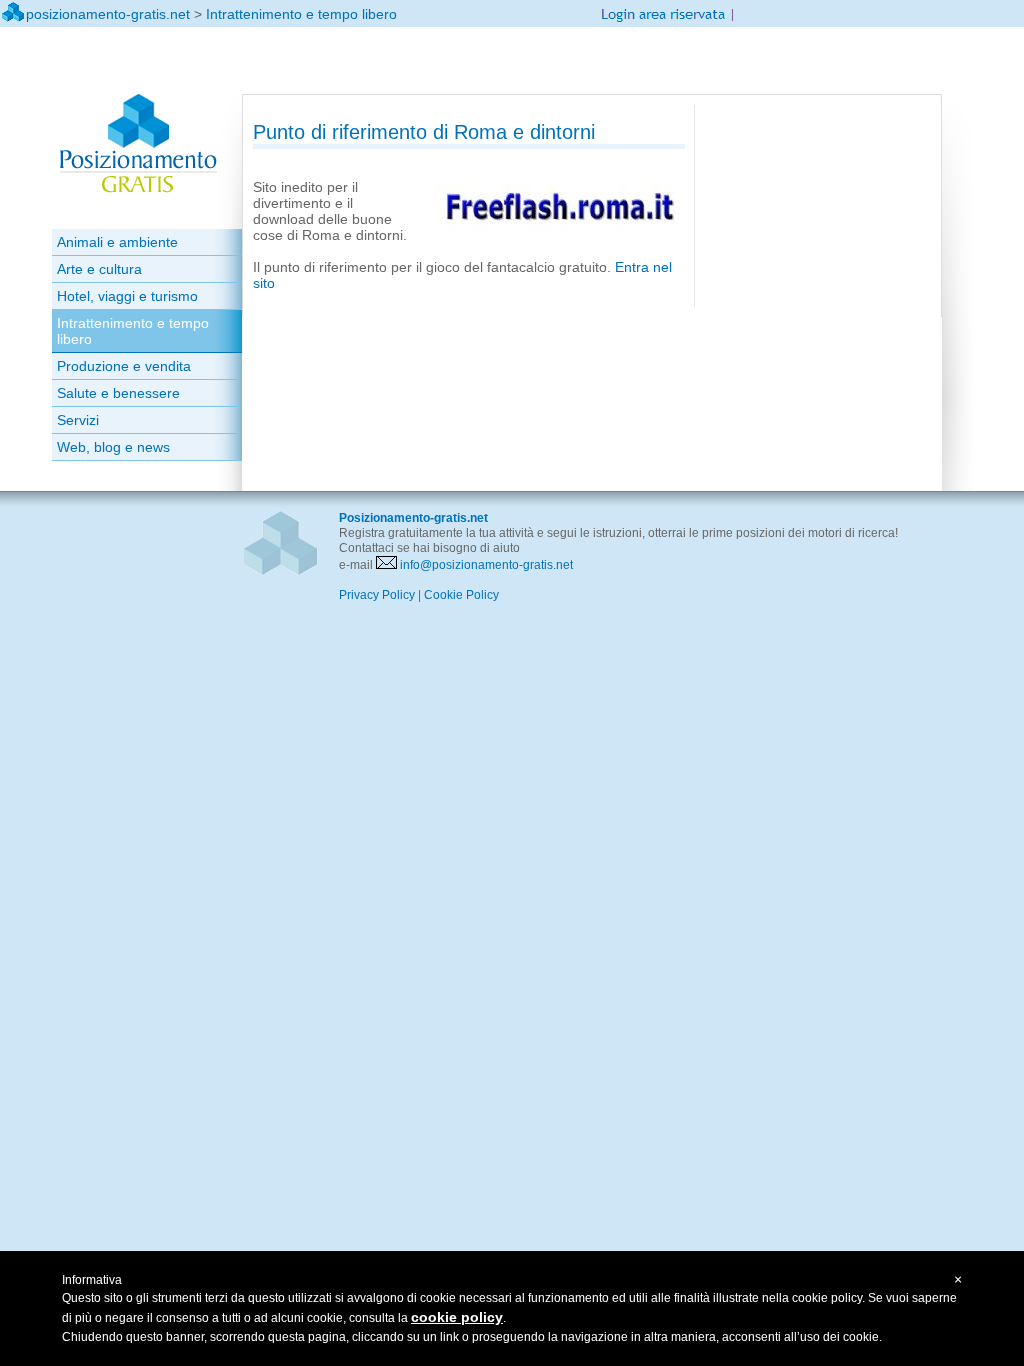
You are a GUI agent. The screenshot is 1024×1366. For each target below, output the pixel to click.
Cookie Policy (461, 595)
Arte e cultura (99, 269)
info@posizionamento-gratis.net (486, 565)
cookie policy (457, 1317)
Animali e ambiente (117, 242)
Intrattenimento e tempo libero (301, 14)
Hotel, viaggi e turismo (127, 296)
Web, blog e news (113, 447)
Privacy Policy (377, 595)
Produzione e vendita (124, 366)
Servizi (78, 420)
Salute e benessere (118, 393)
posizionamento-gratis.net (108, 14)
